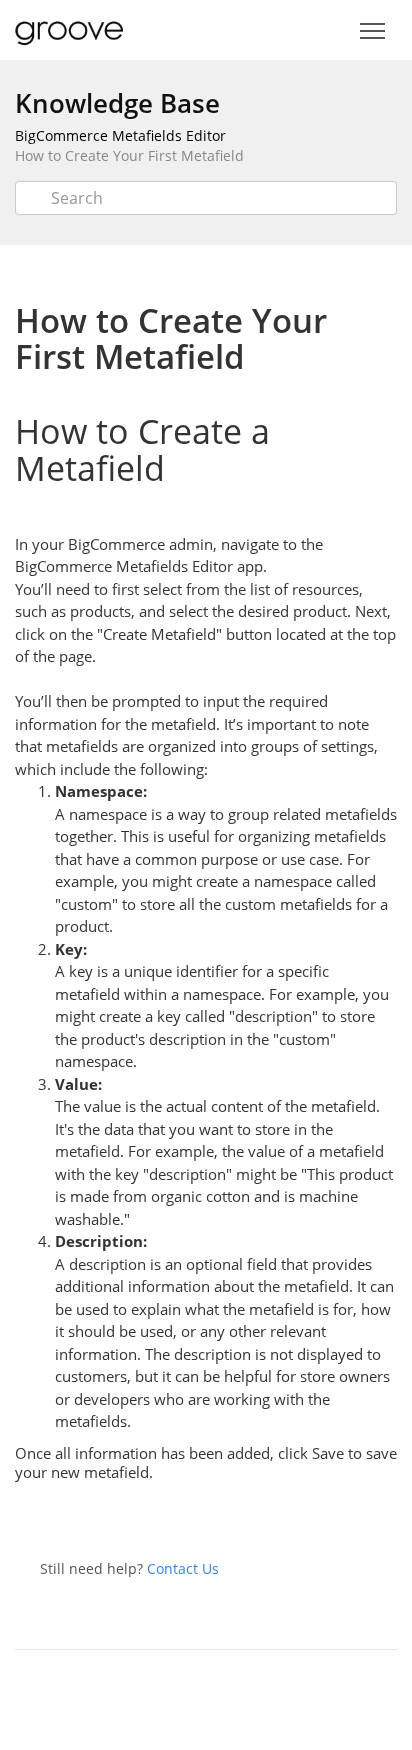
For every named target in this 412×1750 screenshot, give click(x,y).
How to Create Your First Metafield (129, 155)
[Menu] (372, 31)
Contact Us (183, 1568)
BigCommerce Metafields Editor (120, 135)
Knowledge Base (117, 103)
